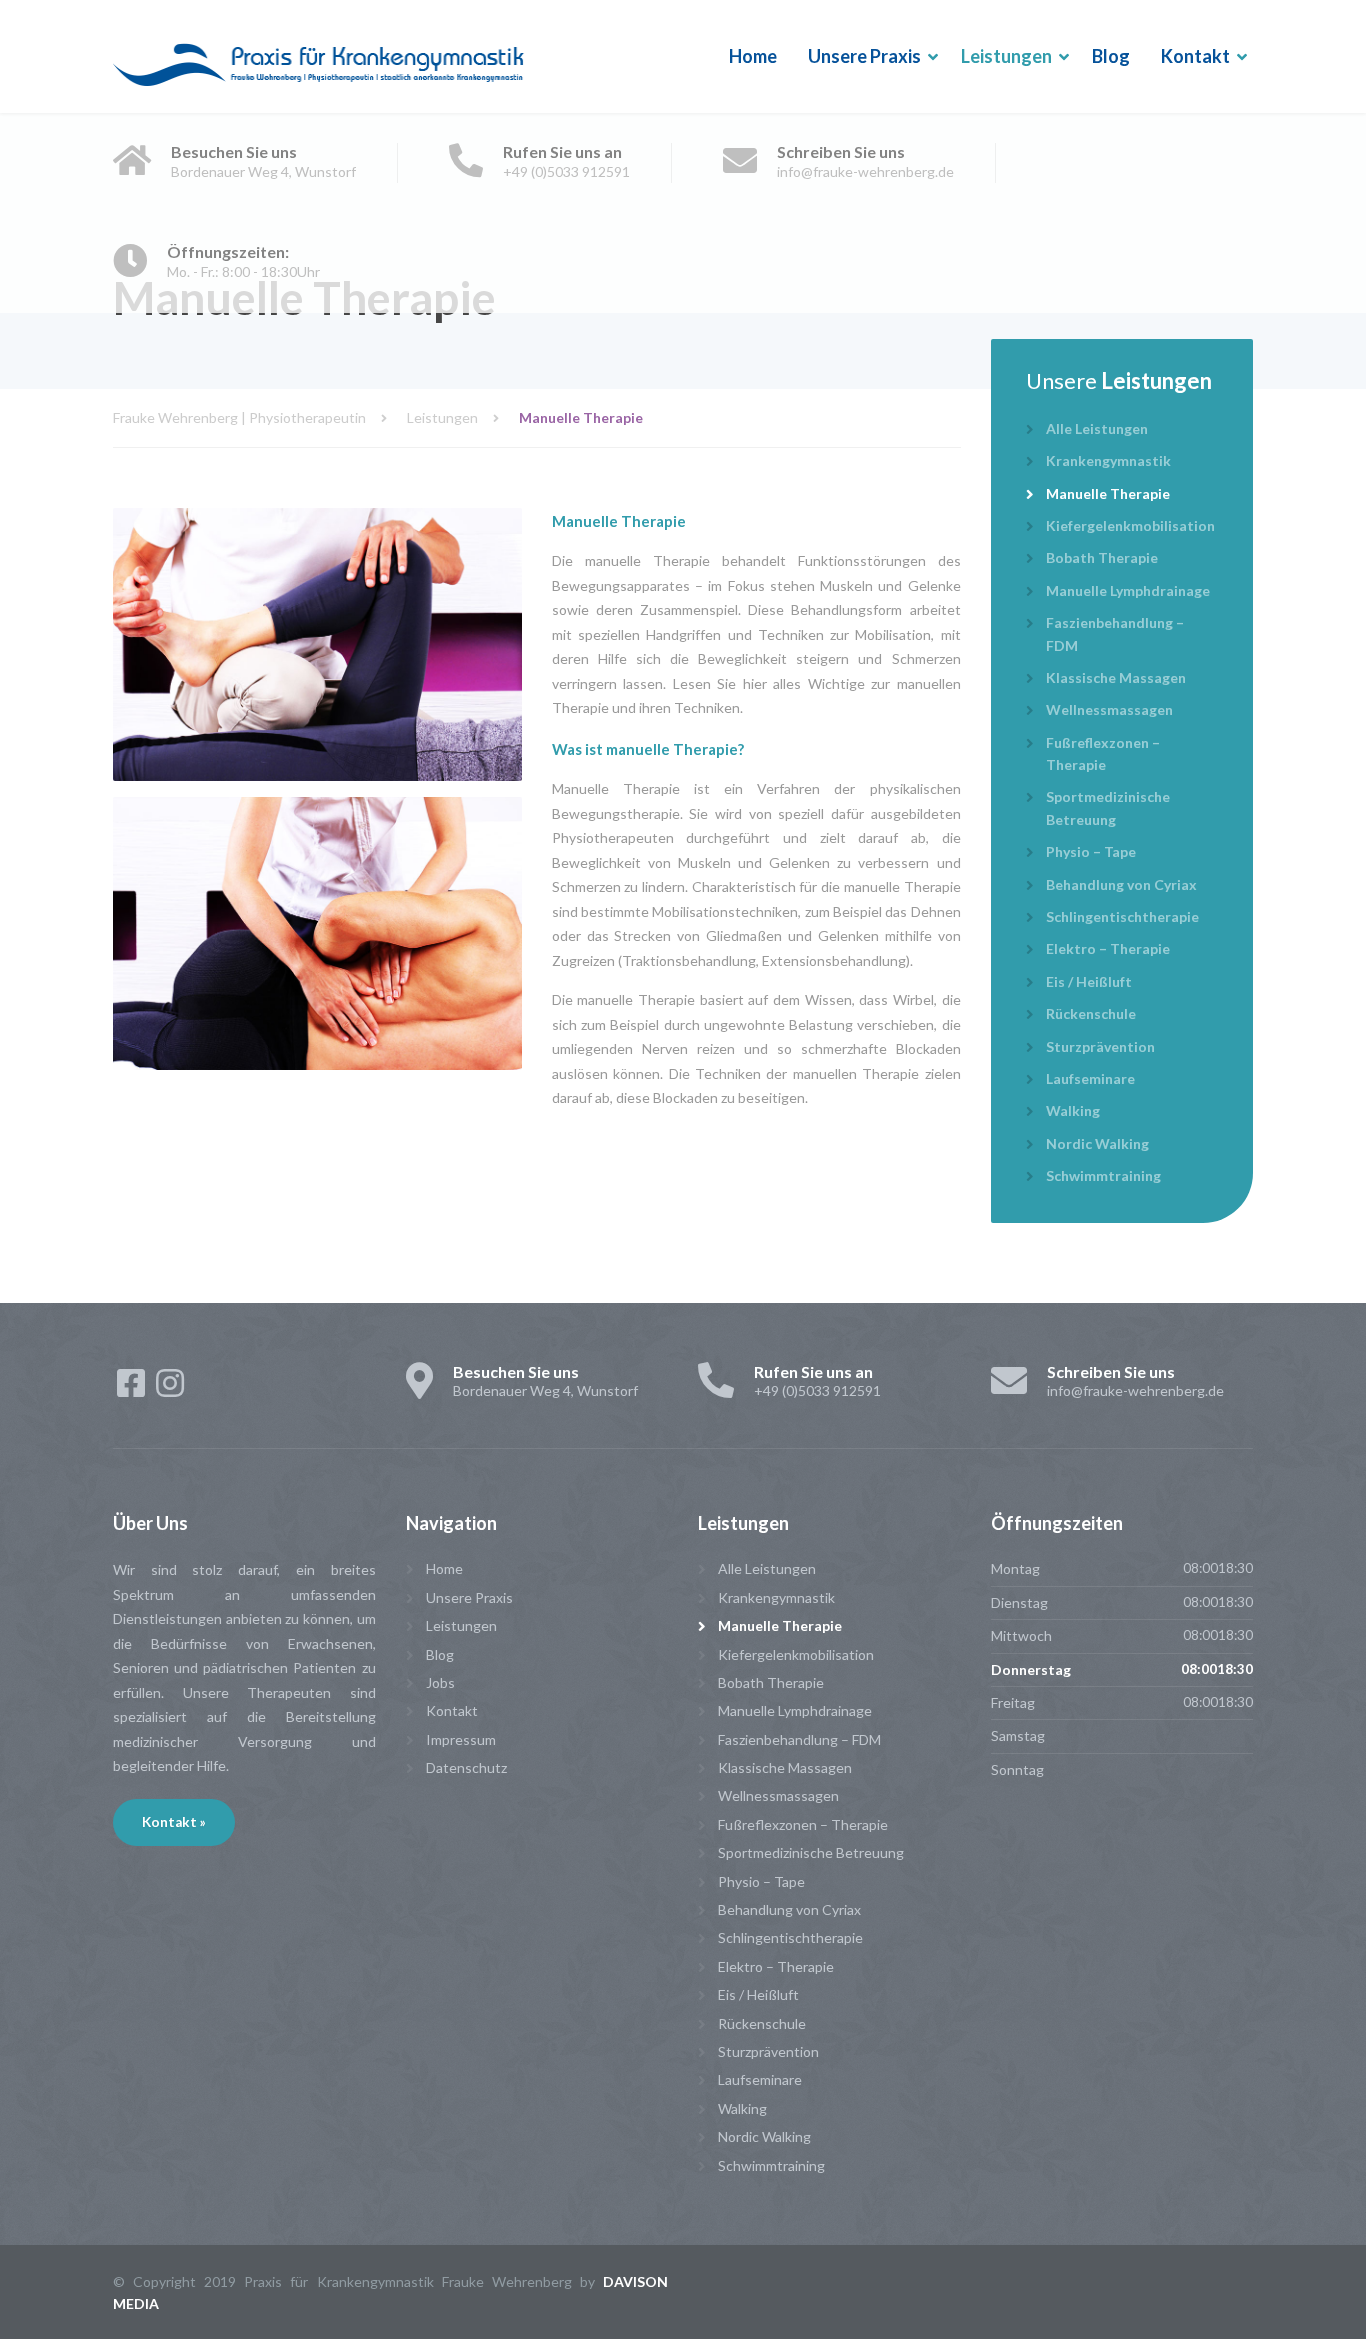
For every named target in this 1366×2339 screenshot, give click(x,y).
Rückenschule (1091, 1013)
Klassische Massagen (1116, 677)
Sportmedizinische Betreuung (1108, 807)
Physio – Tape (1091, 851)
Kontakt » (174, 1822)
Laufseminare (1090, 1078)
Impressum (461, 1739)
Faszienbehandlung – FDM (1115, 633)
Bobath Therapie (1102, 557)
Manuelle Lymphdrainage (1128, 590)
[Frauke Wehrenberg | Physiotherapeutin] (319, 56)
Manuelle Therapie (1108, 493)
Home (753, 56)
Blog (1111, 56)
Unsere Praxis (864, 56)
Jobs (440, 1682)
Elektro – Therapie (1108, 948)
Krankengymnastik (1108, 460)
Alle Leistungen (1097, 428)
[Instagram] (170, 1389)
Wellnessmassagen (1109, 709)
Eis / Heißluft (1089, 981)
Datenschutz (466, 1767)
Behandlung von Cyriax (1121, 884)
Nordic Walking (1097, 1143)
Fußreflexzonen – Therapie (1103, 753)
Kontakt (1195, 56)
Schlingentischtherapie (1122, 916)
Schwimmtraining (1103, 1175)
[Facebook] (132, 1389)
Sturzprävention (1100, 1046)
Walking (1073, 1110)
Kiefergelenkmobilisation (1130, 525)
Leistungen (1006, 56)
